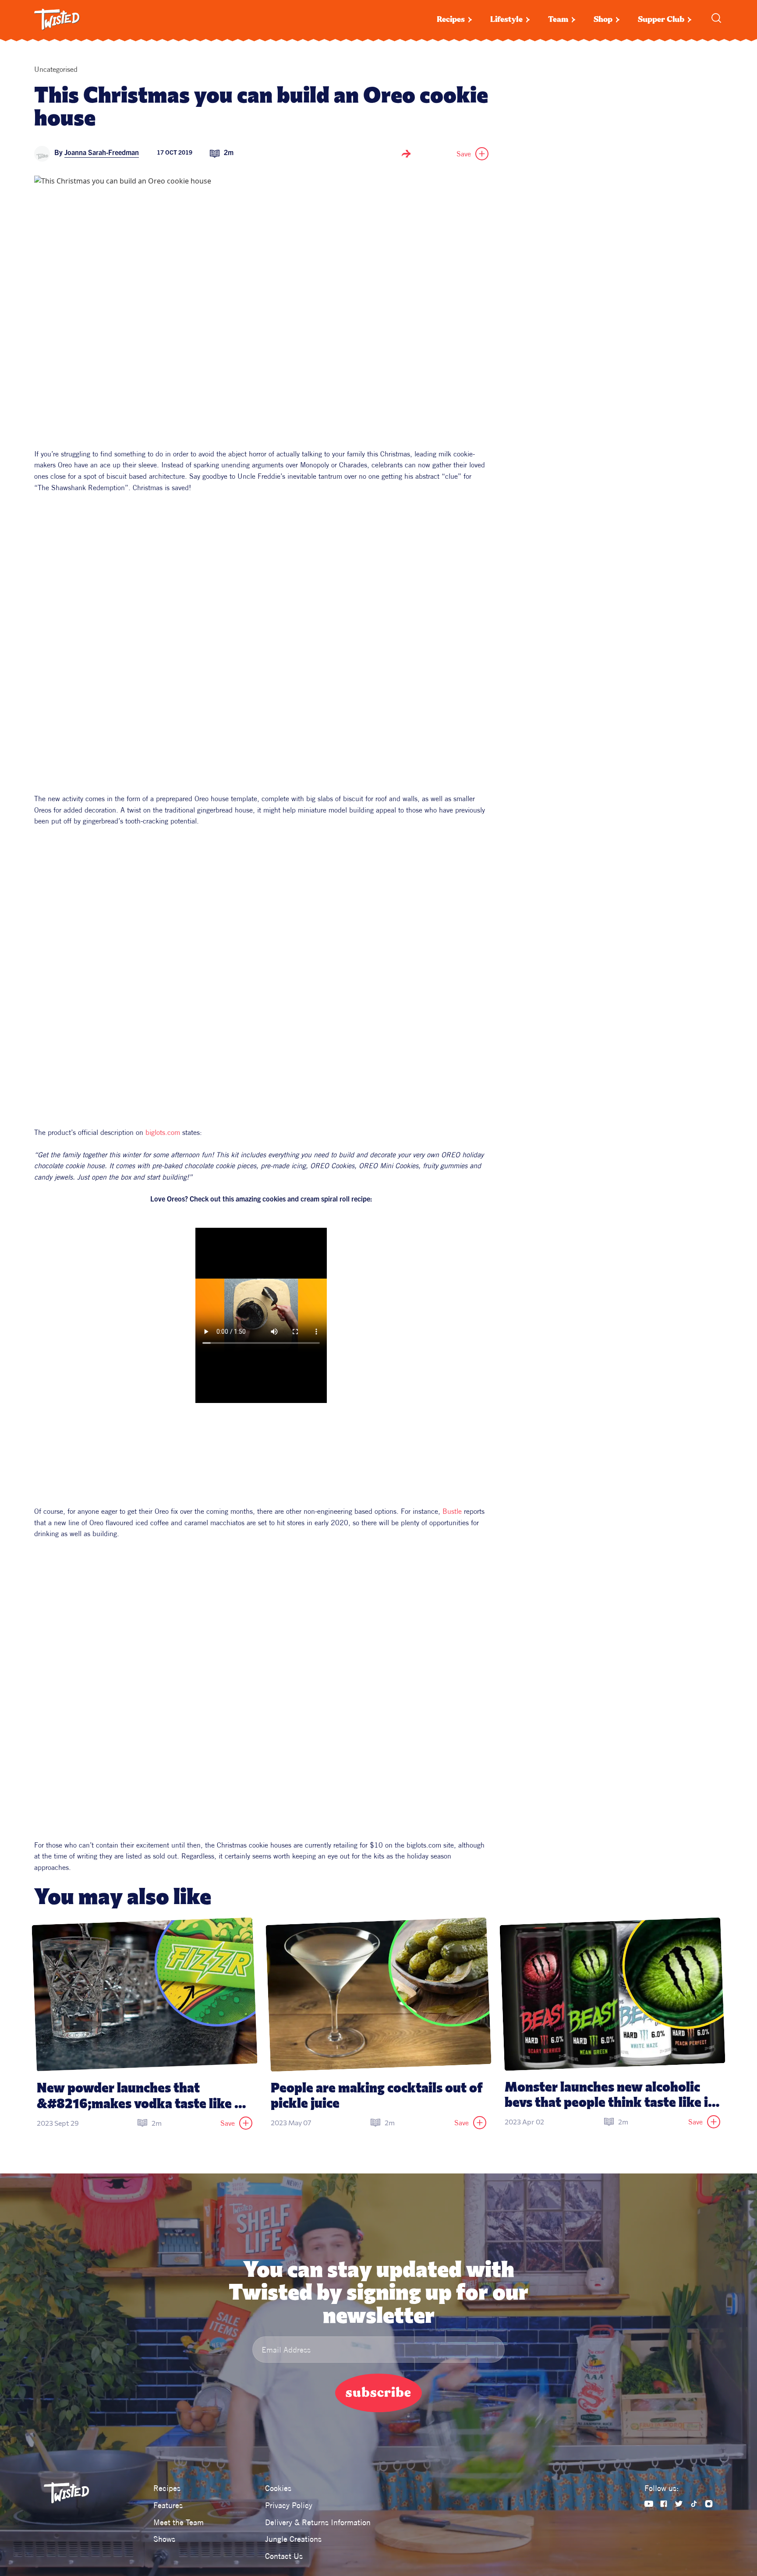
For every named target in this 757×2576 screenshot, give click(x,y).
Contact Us (284, 2556)
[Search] (716, 18)
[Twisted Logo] (57, 20)
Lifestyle (506, 19)
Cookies (278, 2488)
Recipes (451, 19)
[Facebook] (664, 2504)
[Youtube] (649, 2504)
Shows (164, 2539)
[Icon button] (406, 154)
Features (168, 2505)
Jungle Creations (293, 2539)
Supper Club (661, 19)
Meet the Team (179, 2522)
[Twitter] (679, 2504)
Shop (603, 19)
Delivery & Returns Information (318, 2522)
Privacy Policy (289, 2505)
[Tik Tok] (694, 2504)
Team (558, 19)
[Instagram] (709, 2504)
